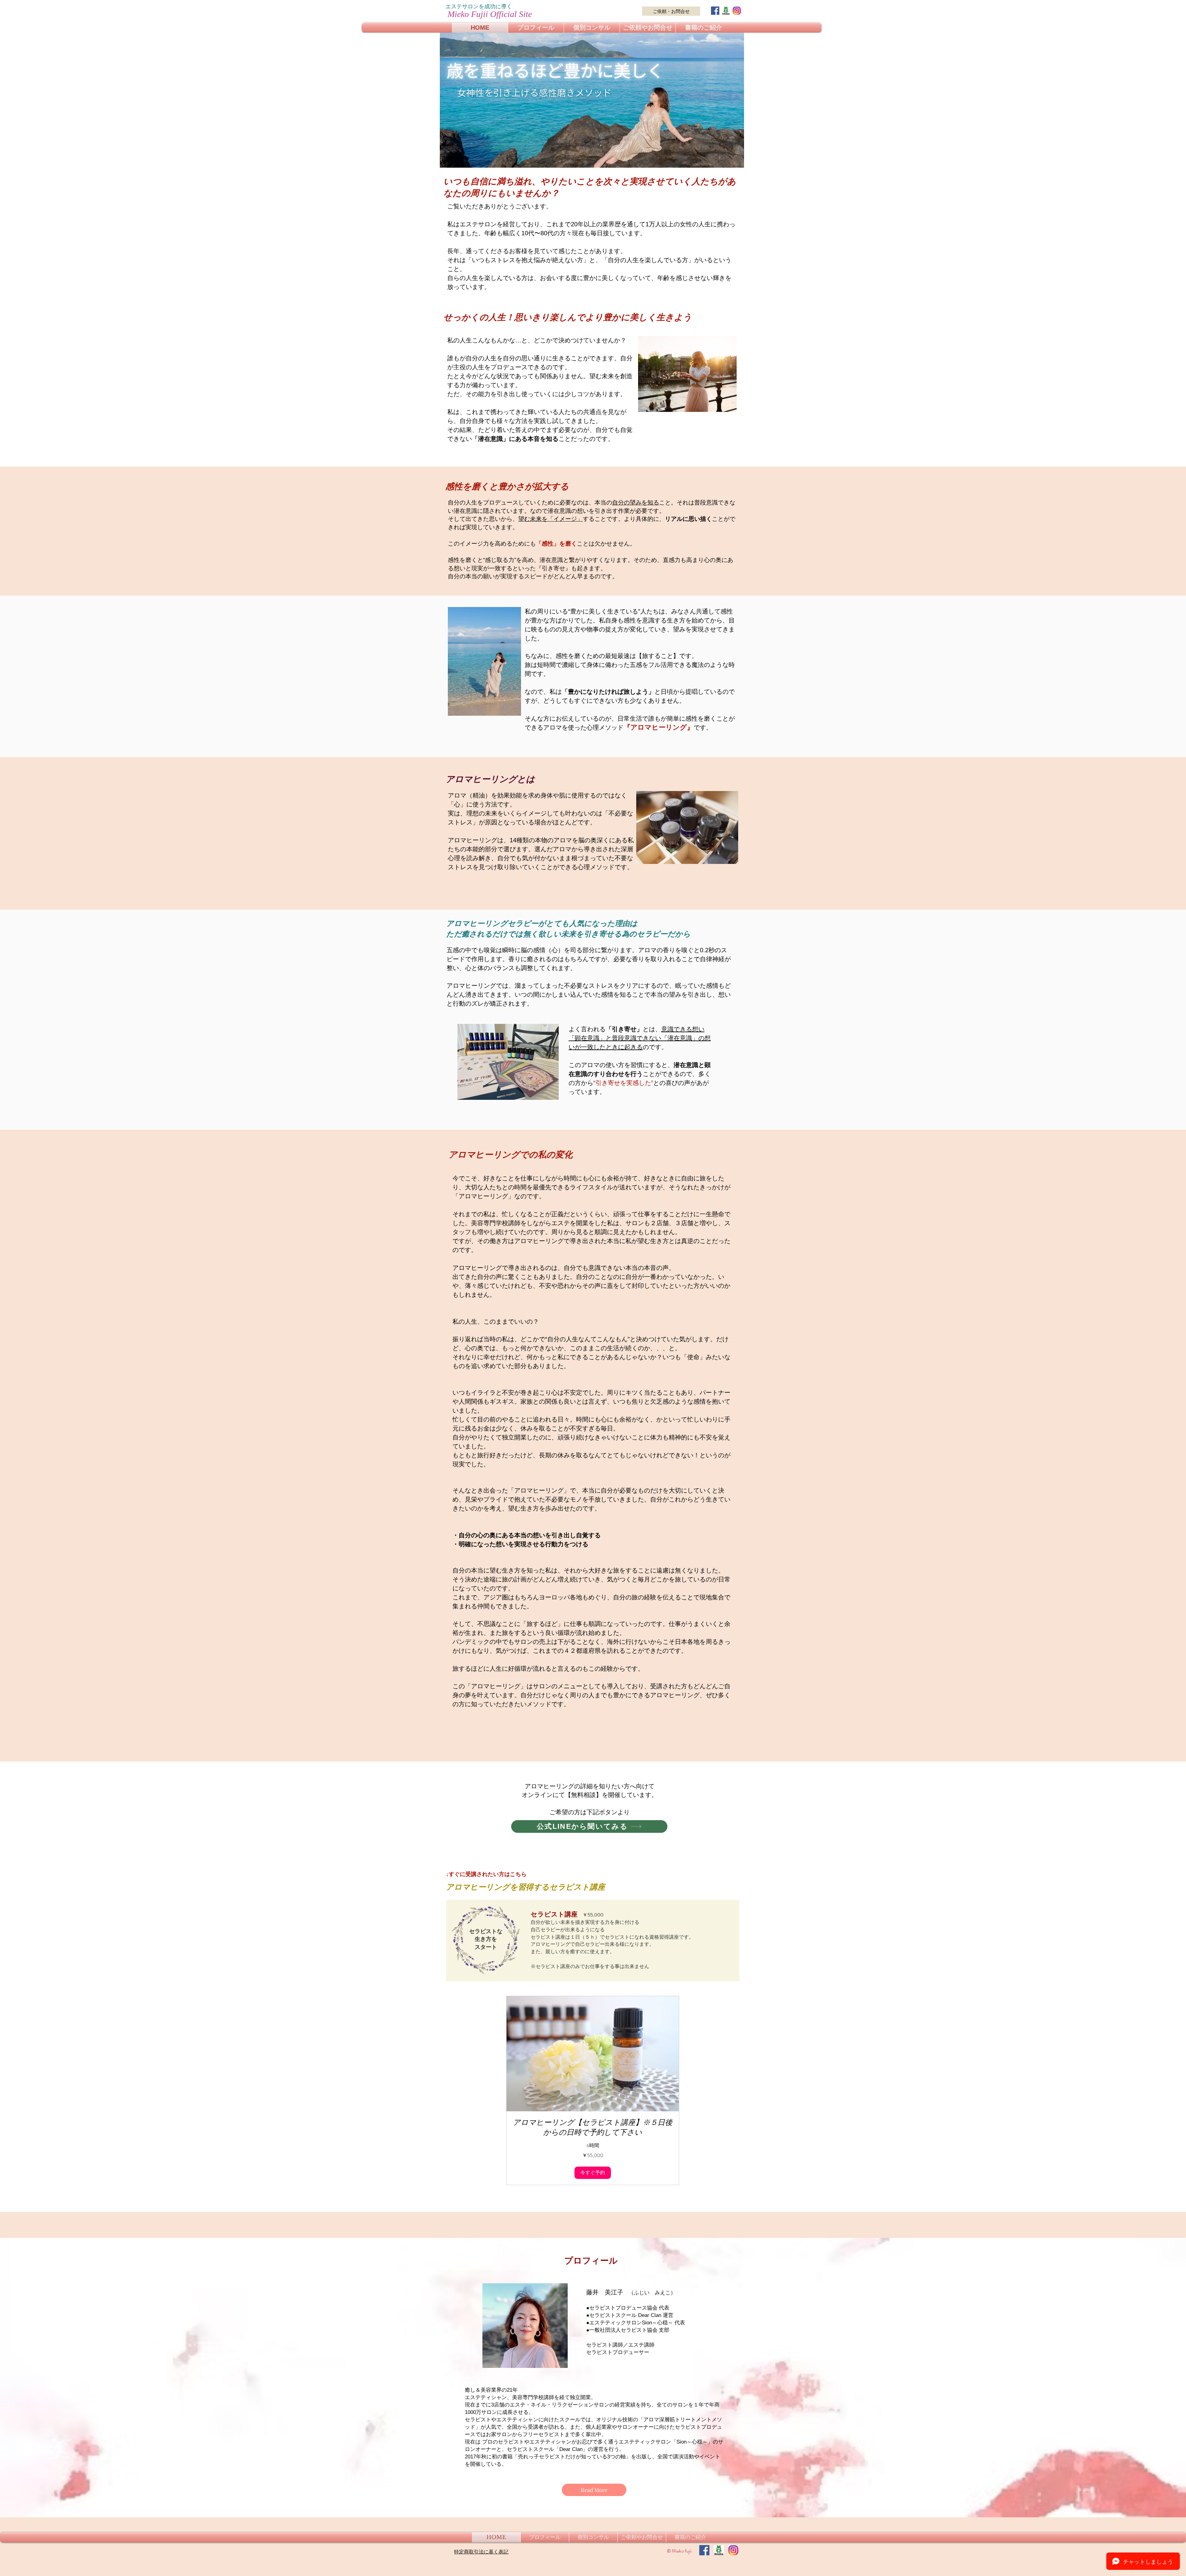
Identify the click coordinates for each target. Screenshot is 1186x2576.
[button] (593, 2173)
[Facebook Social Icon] (715, 11)
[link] (593, 2127)
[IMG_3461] (737, 11)
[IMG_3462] (726, 11)
